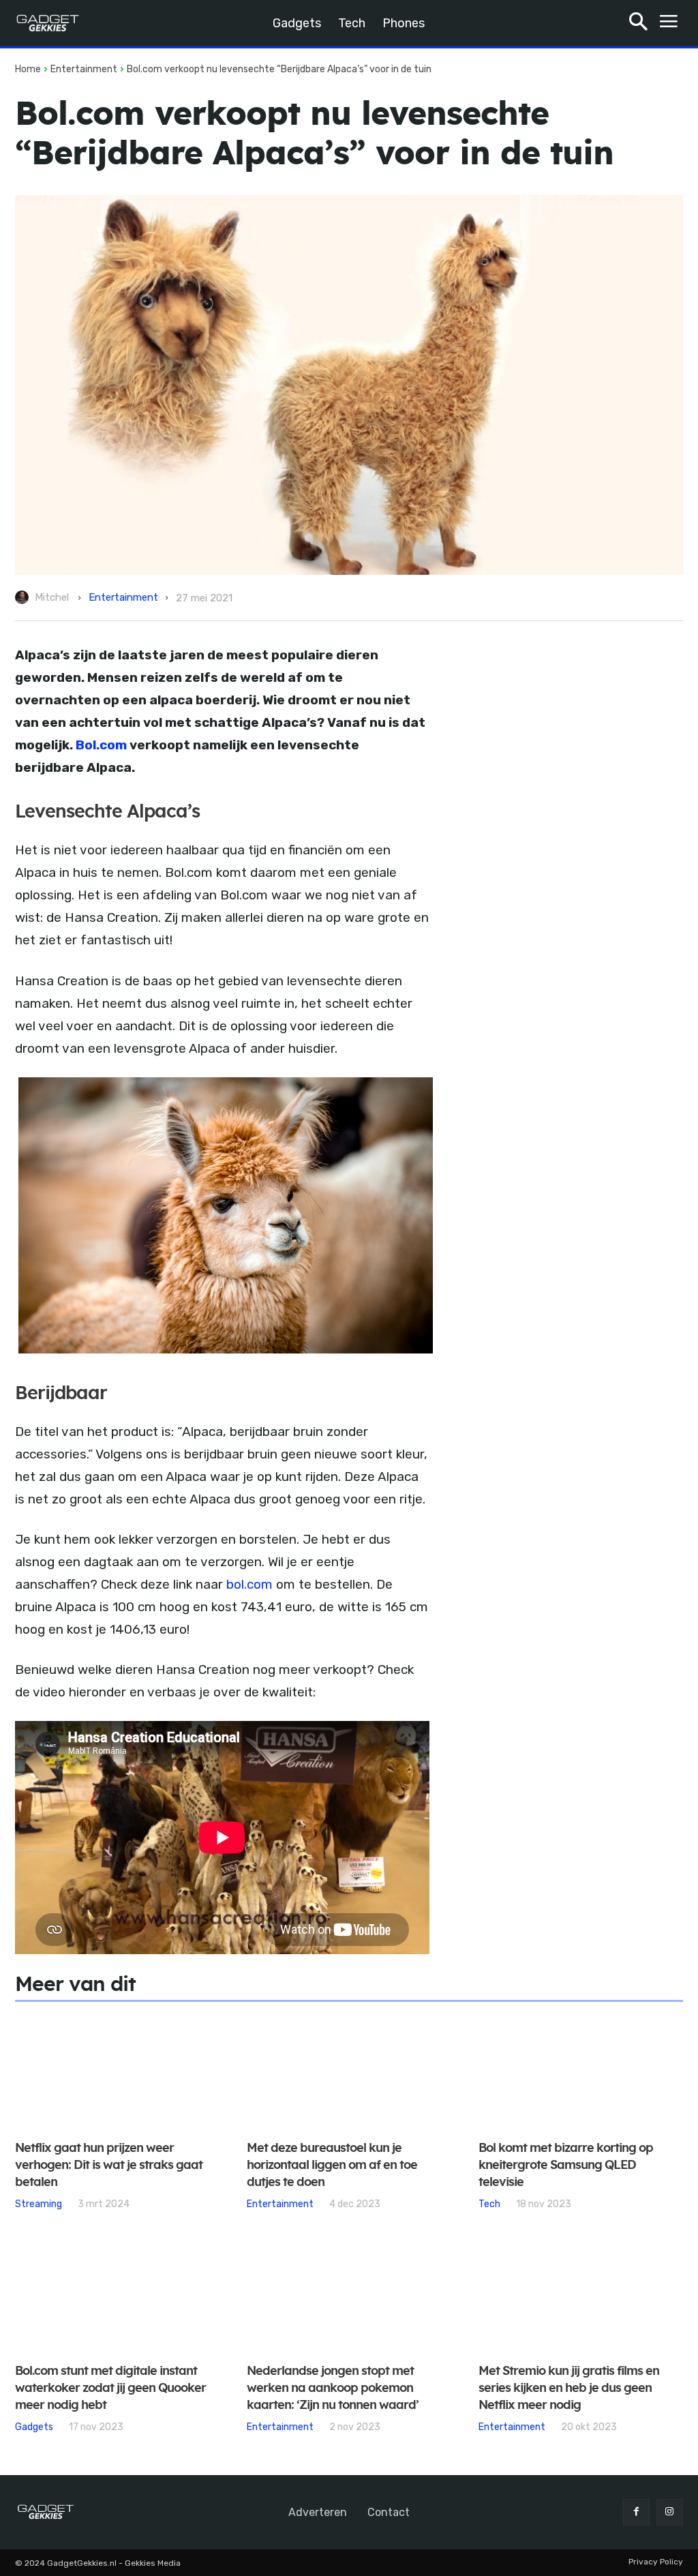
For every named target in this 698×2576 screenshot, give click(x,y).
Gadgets (34, 2427)
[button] (638, 24)
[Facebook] (636, 2512)
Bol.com (101, 745)
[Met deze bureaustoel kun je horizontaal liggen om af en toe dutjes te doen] (349, 2072)
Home (28, 69)
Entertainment (84, 69)
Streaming (39, 2204)
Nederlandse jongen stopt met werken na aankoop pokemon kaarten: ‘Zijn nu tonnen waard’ (333, 2388)
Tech (489, 2204)
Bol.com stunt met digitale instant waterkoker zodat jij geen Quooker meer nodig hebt (110, 2388)
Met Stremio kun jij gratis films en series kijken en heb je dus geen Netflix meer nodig (569, 2388)
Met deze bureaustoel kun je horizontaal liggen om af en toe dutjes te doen (332, 2166)
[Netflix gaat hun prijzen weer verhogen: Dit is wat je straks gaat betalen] (117, 2072)
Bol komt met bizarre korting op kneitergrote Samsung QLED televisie (566, 2166)
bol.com (249, 1584)
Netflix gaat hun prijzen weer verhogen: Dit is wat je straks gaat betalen (109, 2166)
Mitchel (52, 597)
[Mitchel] (24, 597)
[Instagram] (670, 2512)
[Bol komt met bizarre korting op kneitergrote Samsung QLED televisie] (581, 2072)
